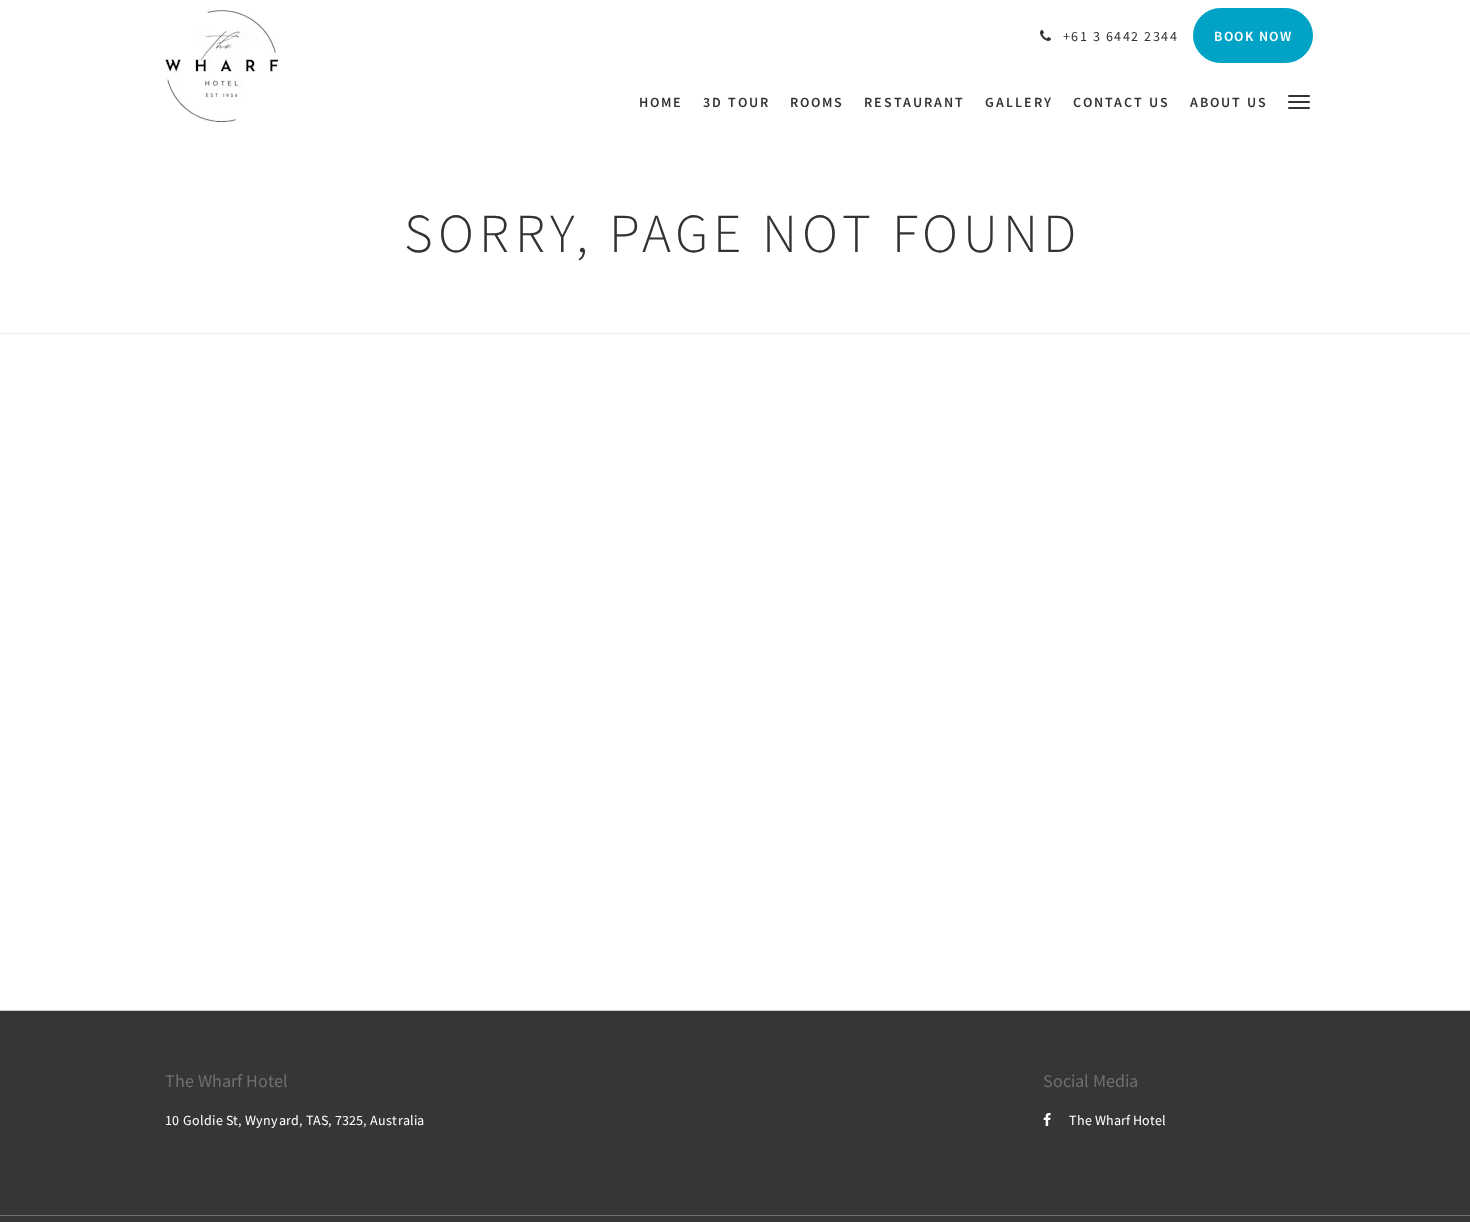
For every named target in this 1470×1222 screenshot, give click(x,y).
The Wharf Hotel (1117, 1120)
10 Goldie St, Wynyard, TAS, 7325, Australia (295, 1120)
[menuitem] (666, 102)
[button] (1299, 100)
